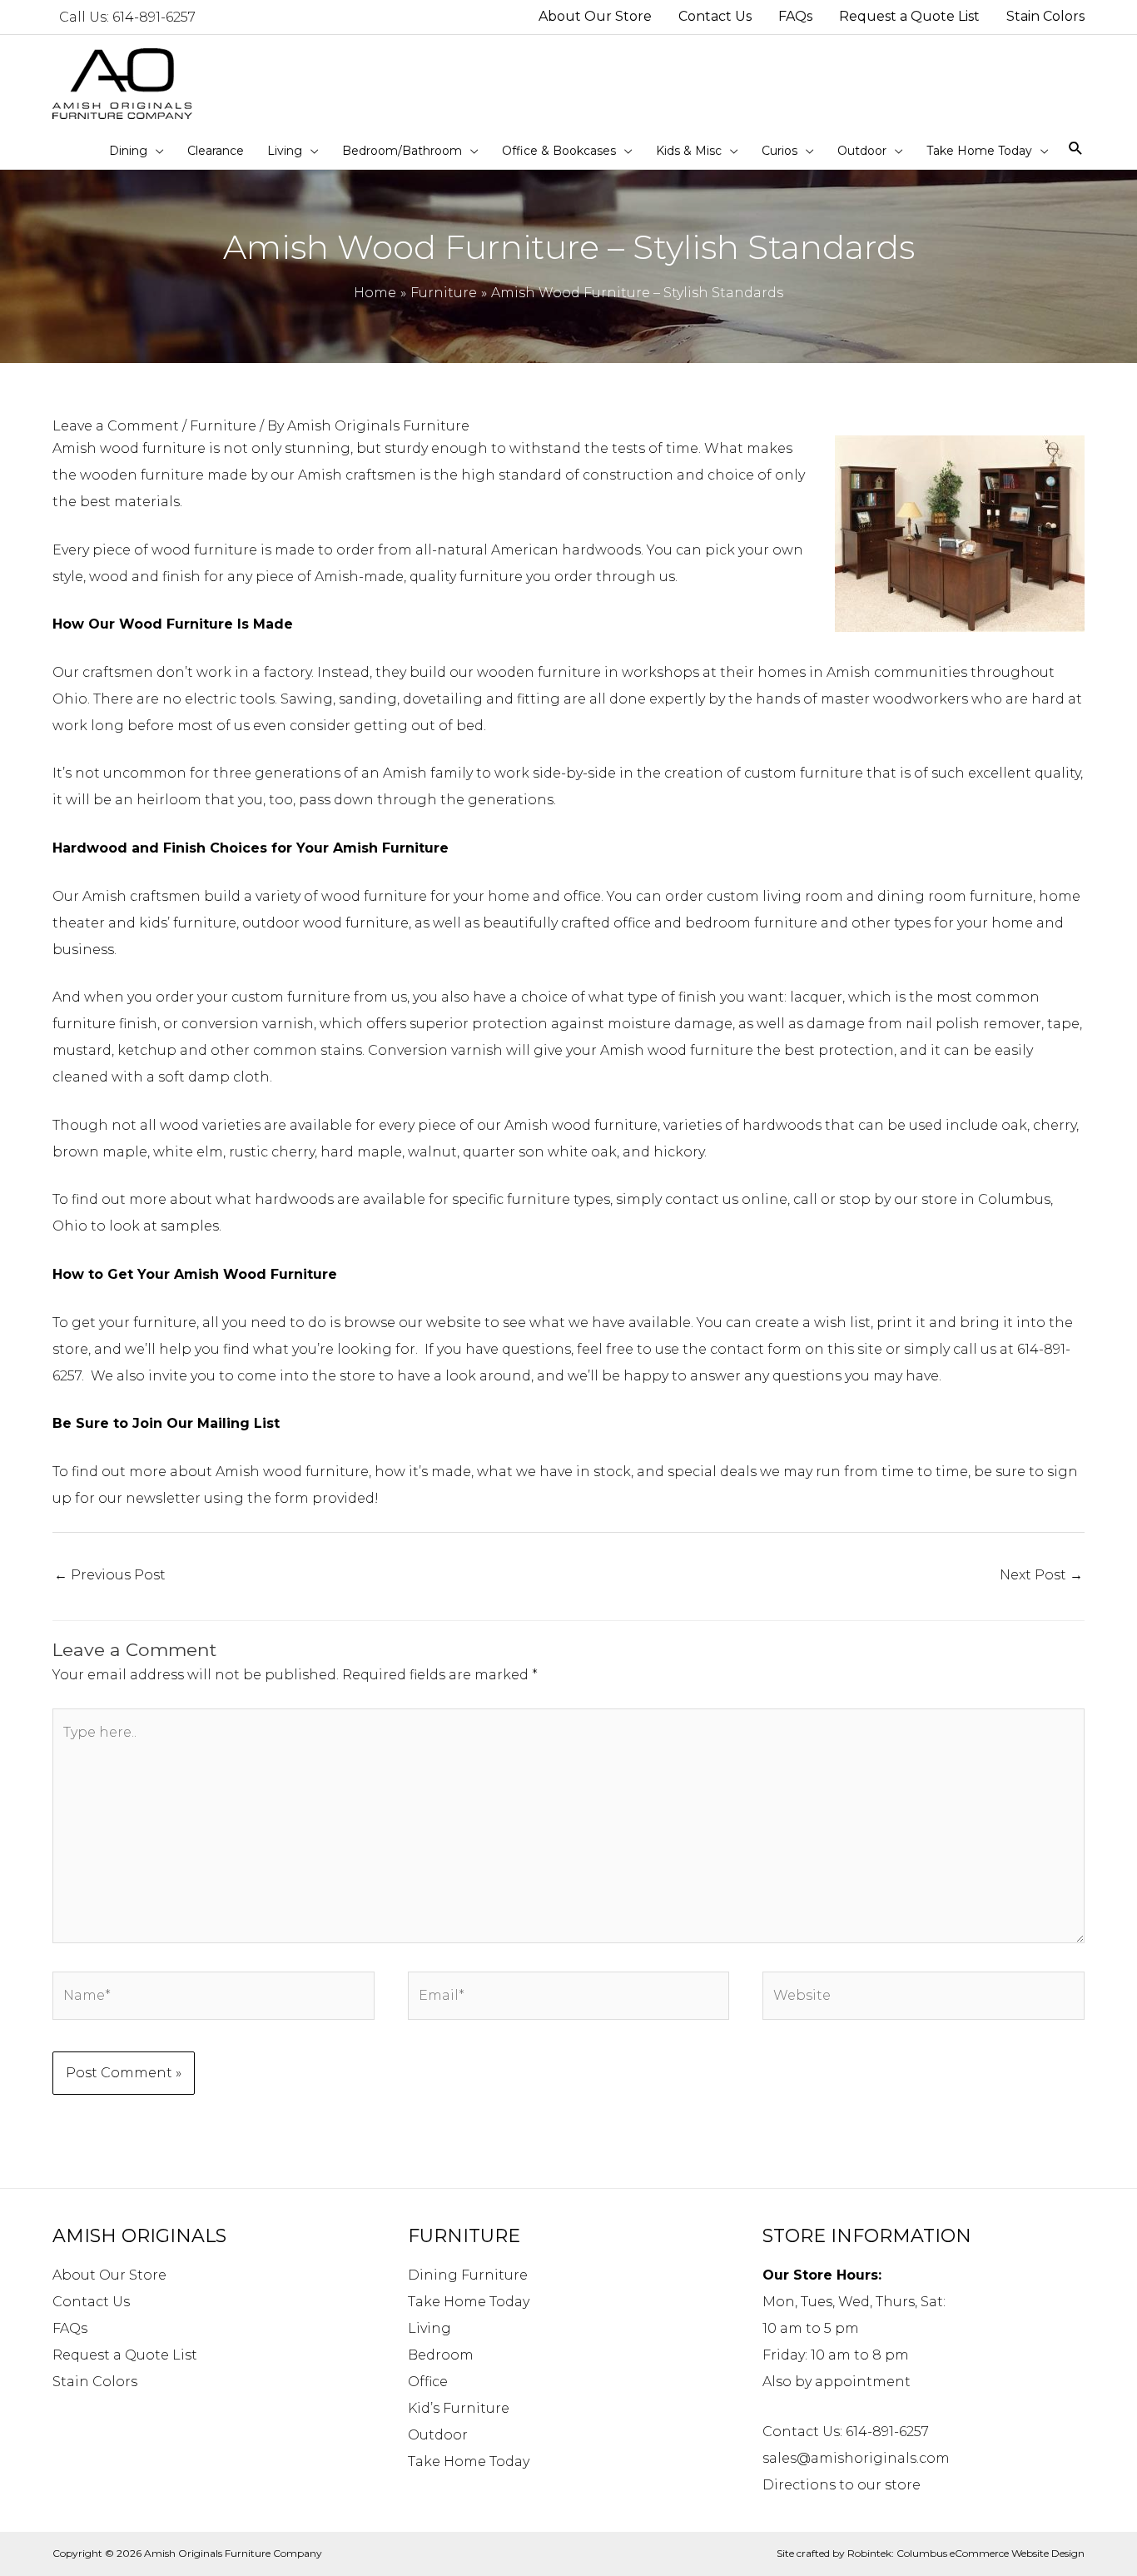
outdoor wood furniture (325, 923)
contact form (756, 1349)
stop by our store (898, 1199)
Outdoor (438, 2435)
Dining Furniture (468, 2275)
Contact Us (91, 2302)
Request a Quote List (125, 2355)
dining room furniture (955, 896)
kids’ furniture (188, 923)
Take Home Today (469, 2302)
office (632, 923)
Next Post (1041, 1575)
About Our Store (109, 2275)
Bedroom (441, 2355)
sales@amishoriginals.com (856, 2458)
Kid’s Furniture (459, 2408)
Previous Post (110, 1575)
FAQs (70, 2328)
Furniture (223, 426)
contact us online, (727, 1199)
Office (428, 2382)
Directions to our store (842, 2485)
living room (803, 896)
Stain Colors (95, 2382)
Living (429, 2328)
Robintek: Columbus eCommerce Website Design (966, 2553)
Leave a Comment (116, 426)
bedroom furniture (751, 923)
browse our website (414, 1323)
